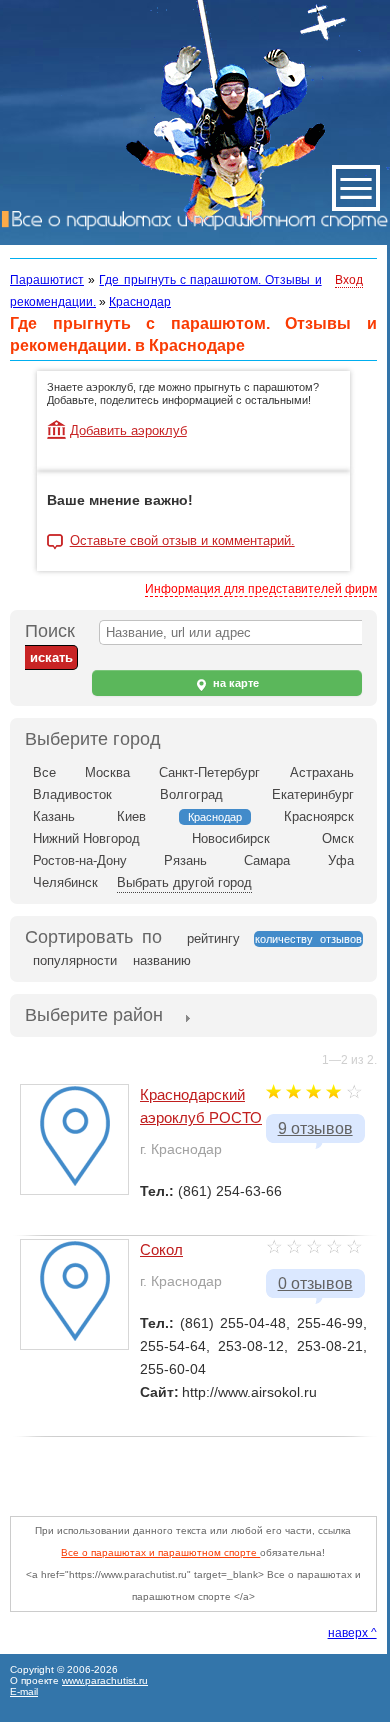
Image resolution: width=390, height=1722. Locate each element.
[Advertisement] (200, 1467)
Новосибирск (231, 838)
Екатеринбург (313, 794)
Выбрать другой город (184, 882)
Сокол (161, 1249)
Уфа (341, 860)
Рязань (185, 860)
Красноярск (319, 816)
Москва (107, 772)
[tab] (94, 1017)
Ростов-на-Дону (80, 860)
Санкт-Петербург (209, 772)
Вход (349, 280)
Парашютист (47, 280)
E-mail (24, 1691)
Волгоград (191, 794)
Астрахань (322, 772)
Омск (338, 838)
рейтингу (213, 938)
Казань (54, 816)
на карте (234, 683)
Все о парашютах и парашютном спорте (160, 1552)
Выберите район (94, 1015)
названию (162, 960)
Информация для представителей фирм (261, 589)
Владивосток (72, 794)
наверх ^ (352, 1633)
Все (44, 772)
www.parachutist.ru (105, 1680)
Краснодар (140, 302)
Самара (267, 860)
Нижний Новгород (86, 838)
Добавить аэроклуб (128, 430)
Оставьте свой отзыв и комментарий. (182, 541)
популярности (75, 960)
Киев (131, 816)
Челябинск (65, 882)
